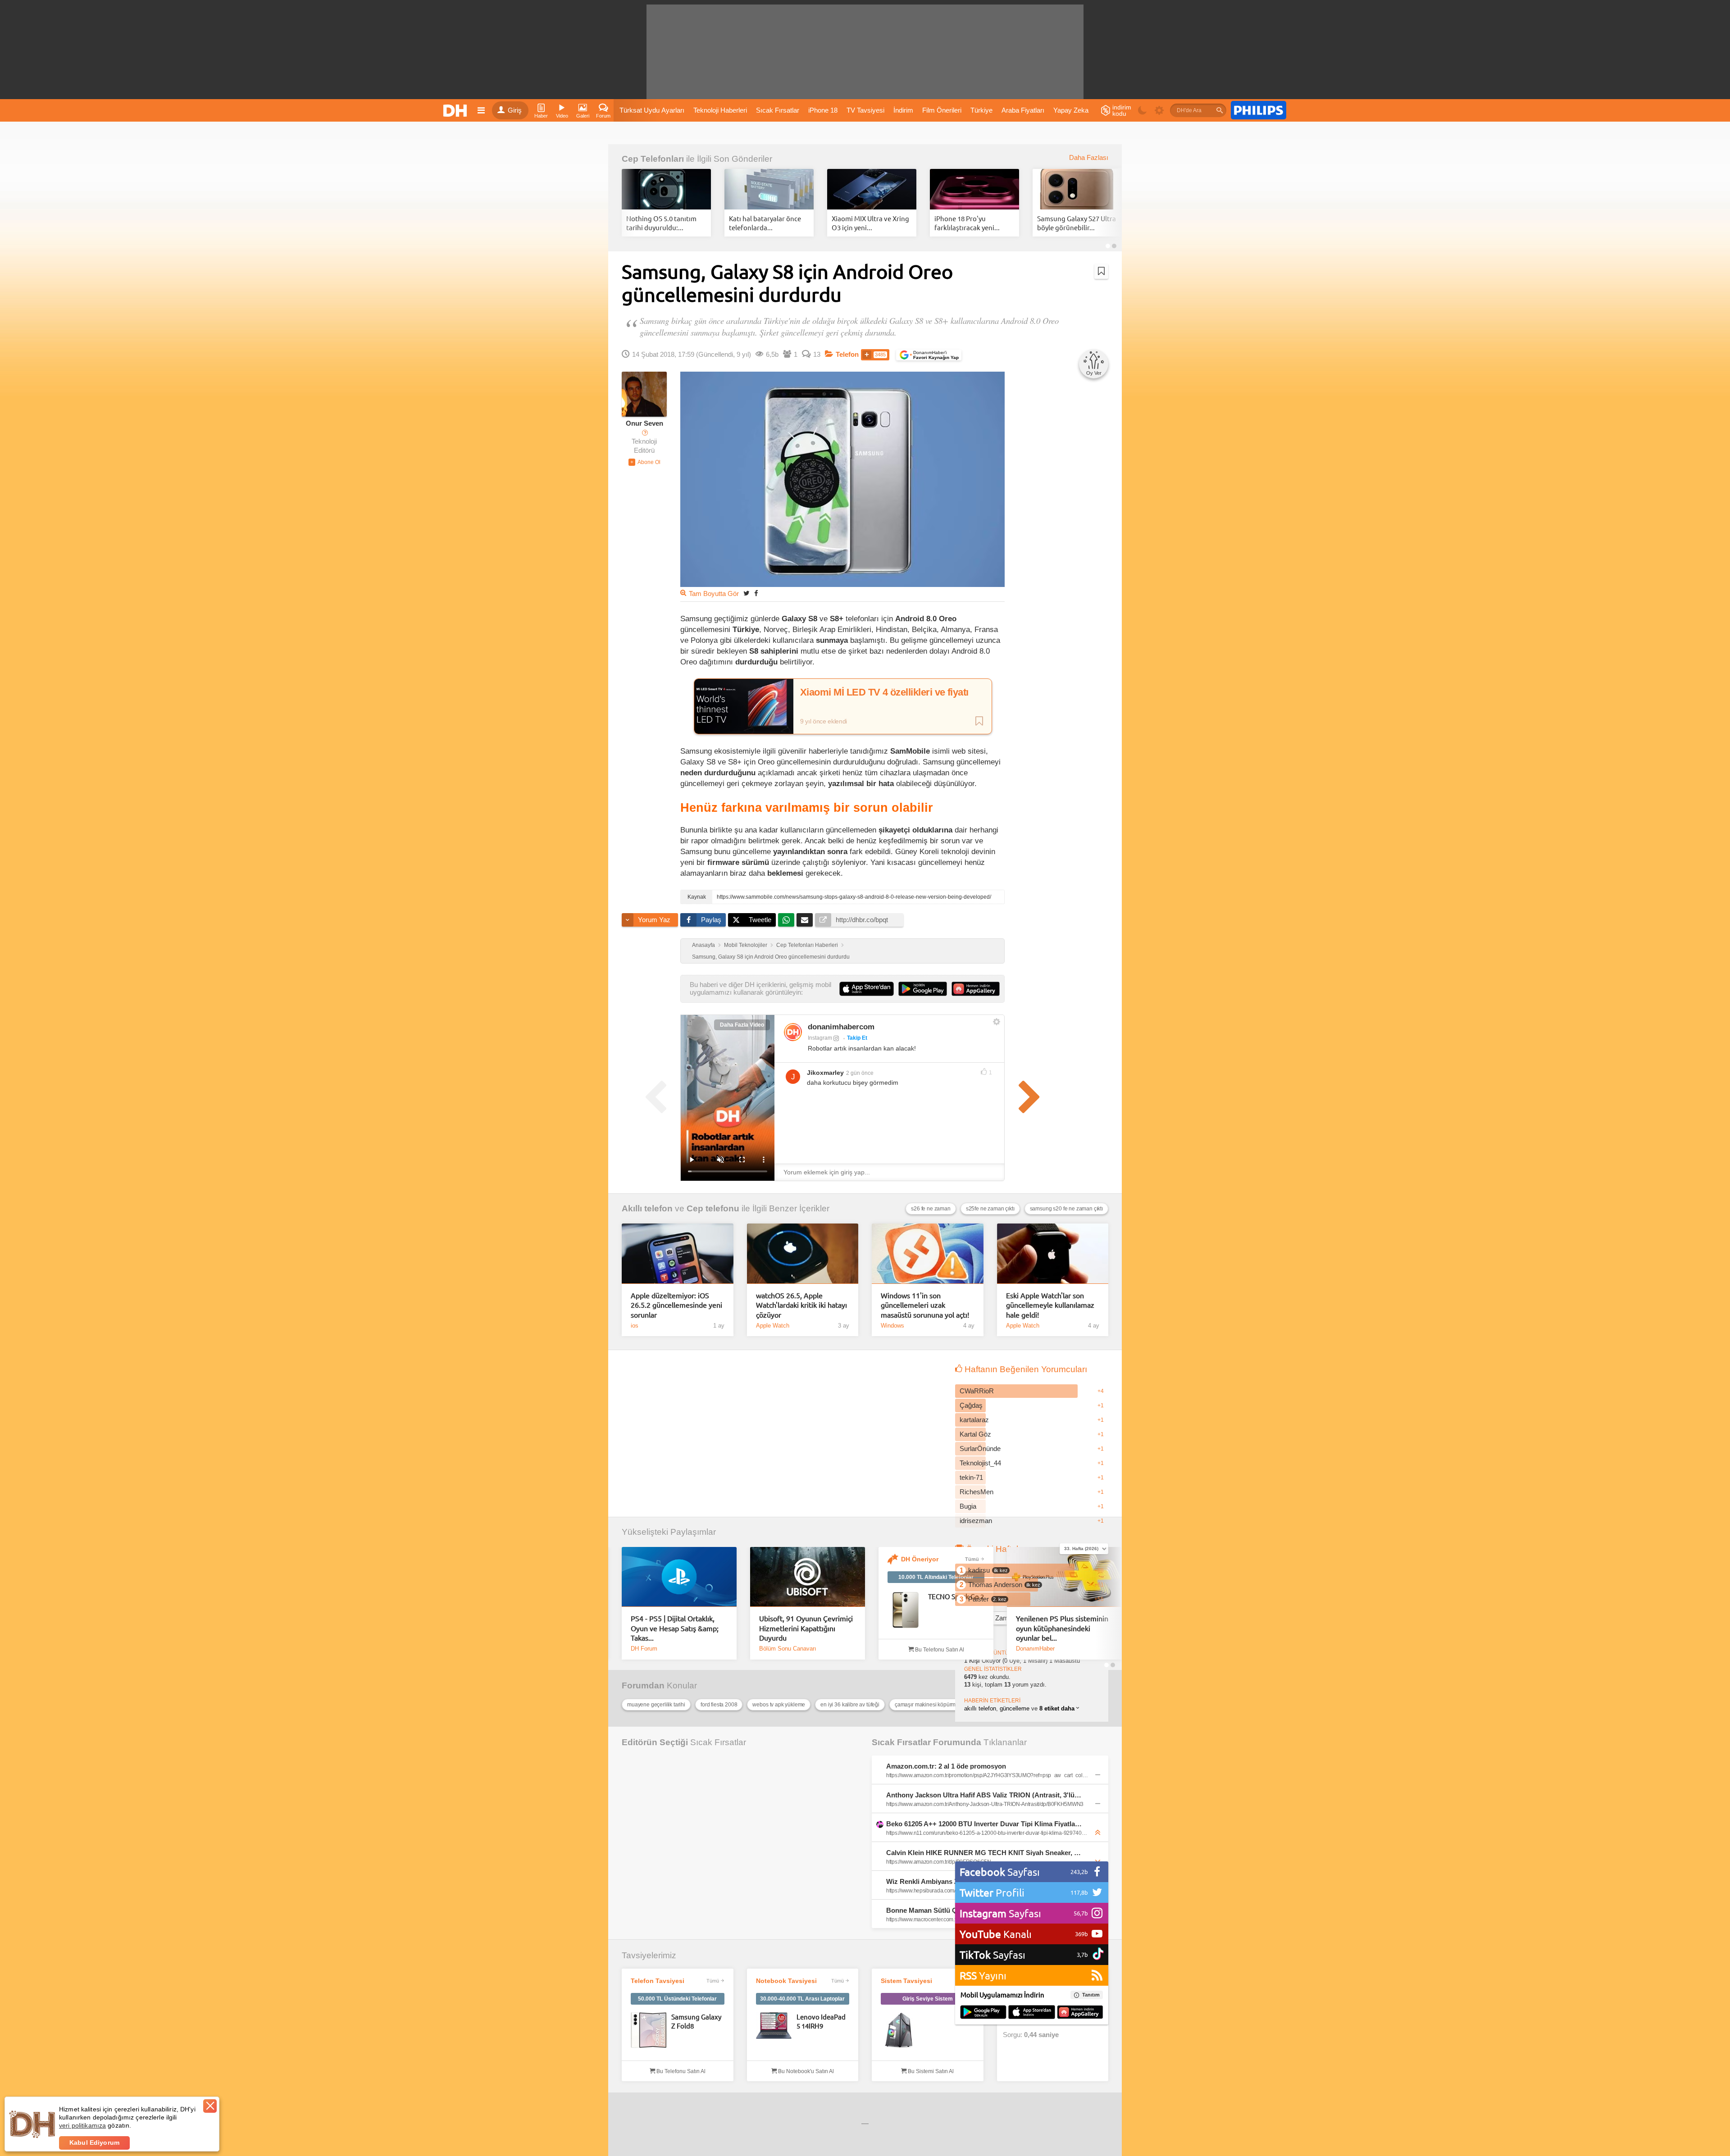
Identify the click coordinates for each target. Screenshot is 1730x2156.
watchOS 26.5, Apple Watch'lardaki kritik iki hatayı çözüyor (801, 1305)
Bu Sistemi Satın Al (930, 2071)
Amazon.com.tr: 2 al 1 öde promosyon (946, 1766)
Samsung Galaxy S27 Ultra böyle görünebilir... (1077, 223)
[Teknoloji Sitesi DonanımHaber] (456, 110)
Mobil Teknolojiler (746, 945)
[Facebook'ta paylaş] (756, 593)
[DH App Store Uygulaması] (1032, 2013)
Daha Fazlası (1089, 158)
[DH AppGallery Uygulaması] (1080, 2013)
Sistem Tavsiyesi (906, 1981)
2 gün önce (860, 1073)
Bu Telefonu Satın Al (939, 1650)
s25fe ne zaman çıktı (990, 1209)
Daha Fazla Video (742, 1025)
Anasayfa (703, 945)
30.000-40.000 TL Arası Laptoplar (802, 1999)
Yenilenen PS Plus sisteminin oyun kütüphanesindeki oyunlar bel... (1062, 1628)
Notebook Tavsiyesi (786, 1981)
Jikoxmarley (825, 1073)
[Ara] (1220, 110)
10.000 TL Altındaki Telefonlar (936, 1577)
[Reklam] (1259, 110)
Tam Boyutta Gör (714, 594)
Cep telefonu (713, 1208)
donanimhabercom (841, 1027)
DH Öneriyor (920, 1559)
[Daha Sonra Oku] (1101, 271)
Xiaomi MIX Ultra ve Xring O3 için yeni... (870, 223)
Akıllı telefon (647, 1208)
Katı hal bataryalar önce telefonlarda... (765, 223)
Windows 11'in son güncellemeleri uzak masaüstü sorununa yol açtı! (925, 1305)
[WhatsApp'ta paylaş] (786, 920)
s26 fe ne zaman (931, 1209)
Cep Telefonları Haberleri (807, 945)
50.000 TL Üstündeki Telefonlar (677, 1999)
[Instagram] (793, 1032)
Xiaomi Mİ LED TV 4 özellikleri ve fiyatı (884, 692)
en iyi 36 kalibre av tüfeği (850, 1705)
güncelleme (1015, 1708)
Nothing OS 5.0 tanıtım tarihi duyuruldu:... (661, 223)
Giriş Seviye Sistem (928, 1999)
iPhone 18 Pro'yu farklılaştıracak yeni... (967, 223)
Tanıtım (1091, 1995)
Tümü (972, 1559)
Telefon (847, 355)
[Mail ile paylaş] (805, 920)
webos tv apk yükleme (779, 1705)
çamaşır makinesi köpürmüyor (931, 1705)
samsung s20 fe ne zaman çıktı (1066, 1209)
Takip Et (857, 1038)
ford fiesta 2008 (719, 1705)
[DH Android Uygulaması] (983, 2013)
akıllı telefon (980, 1708)
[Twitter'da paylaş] (747, 593)
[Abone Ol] (644, 462)
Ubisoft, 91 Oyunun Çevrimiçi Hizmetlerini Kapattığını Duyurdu (806, 1628)
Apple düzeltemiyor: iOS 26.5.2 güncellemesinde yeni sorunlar (676, 1305)
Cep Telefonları (653, 159)
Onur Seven (644, 423)
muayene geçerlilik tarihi (656, 1705)
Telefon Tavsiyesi (658, 1981)
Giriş (515, 110)
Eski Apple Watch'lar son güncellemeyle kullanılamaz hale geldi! (1050, 1305)
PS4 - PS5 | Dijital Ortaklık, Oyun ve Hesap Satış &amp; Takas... (675, 1628)
